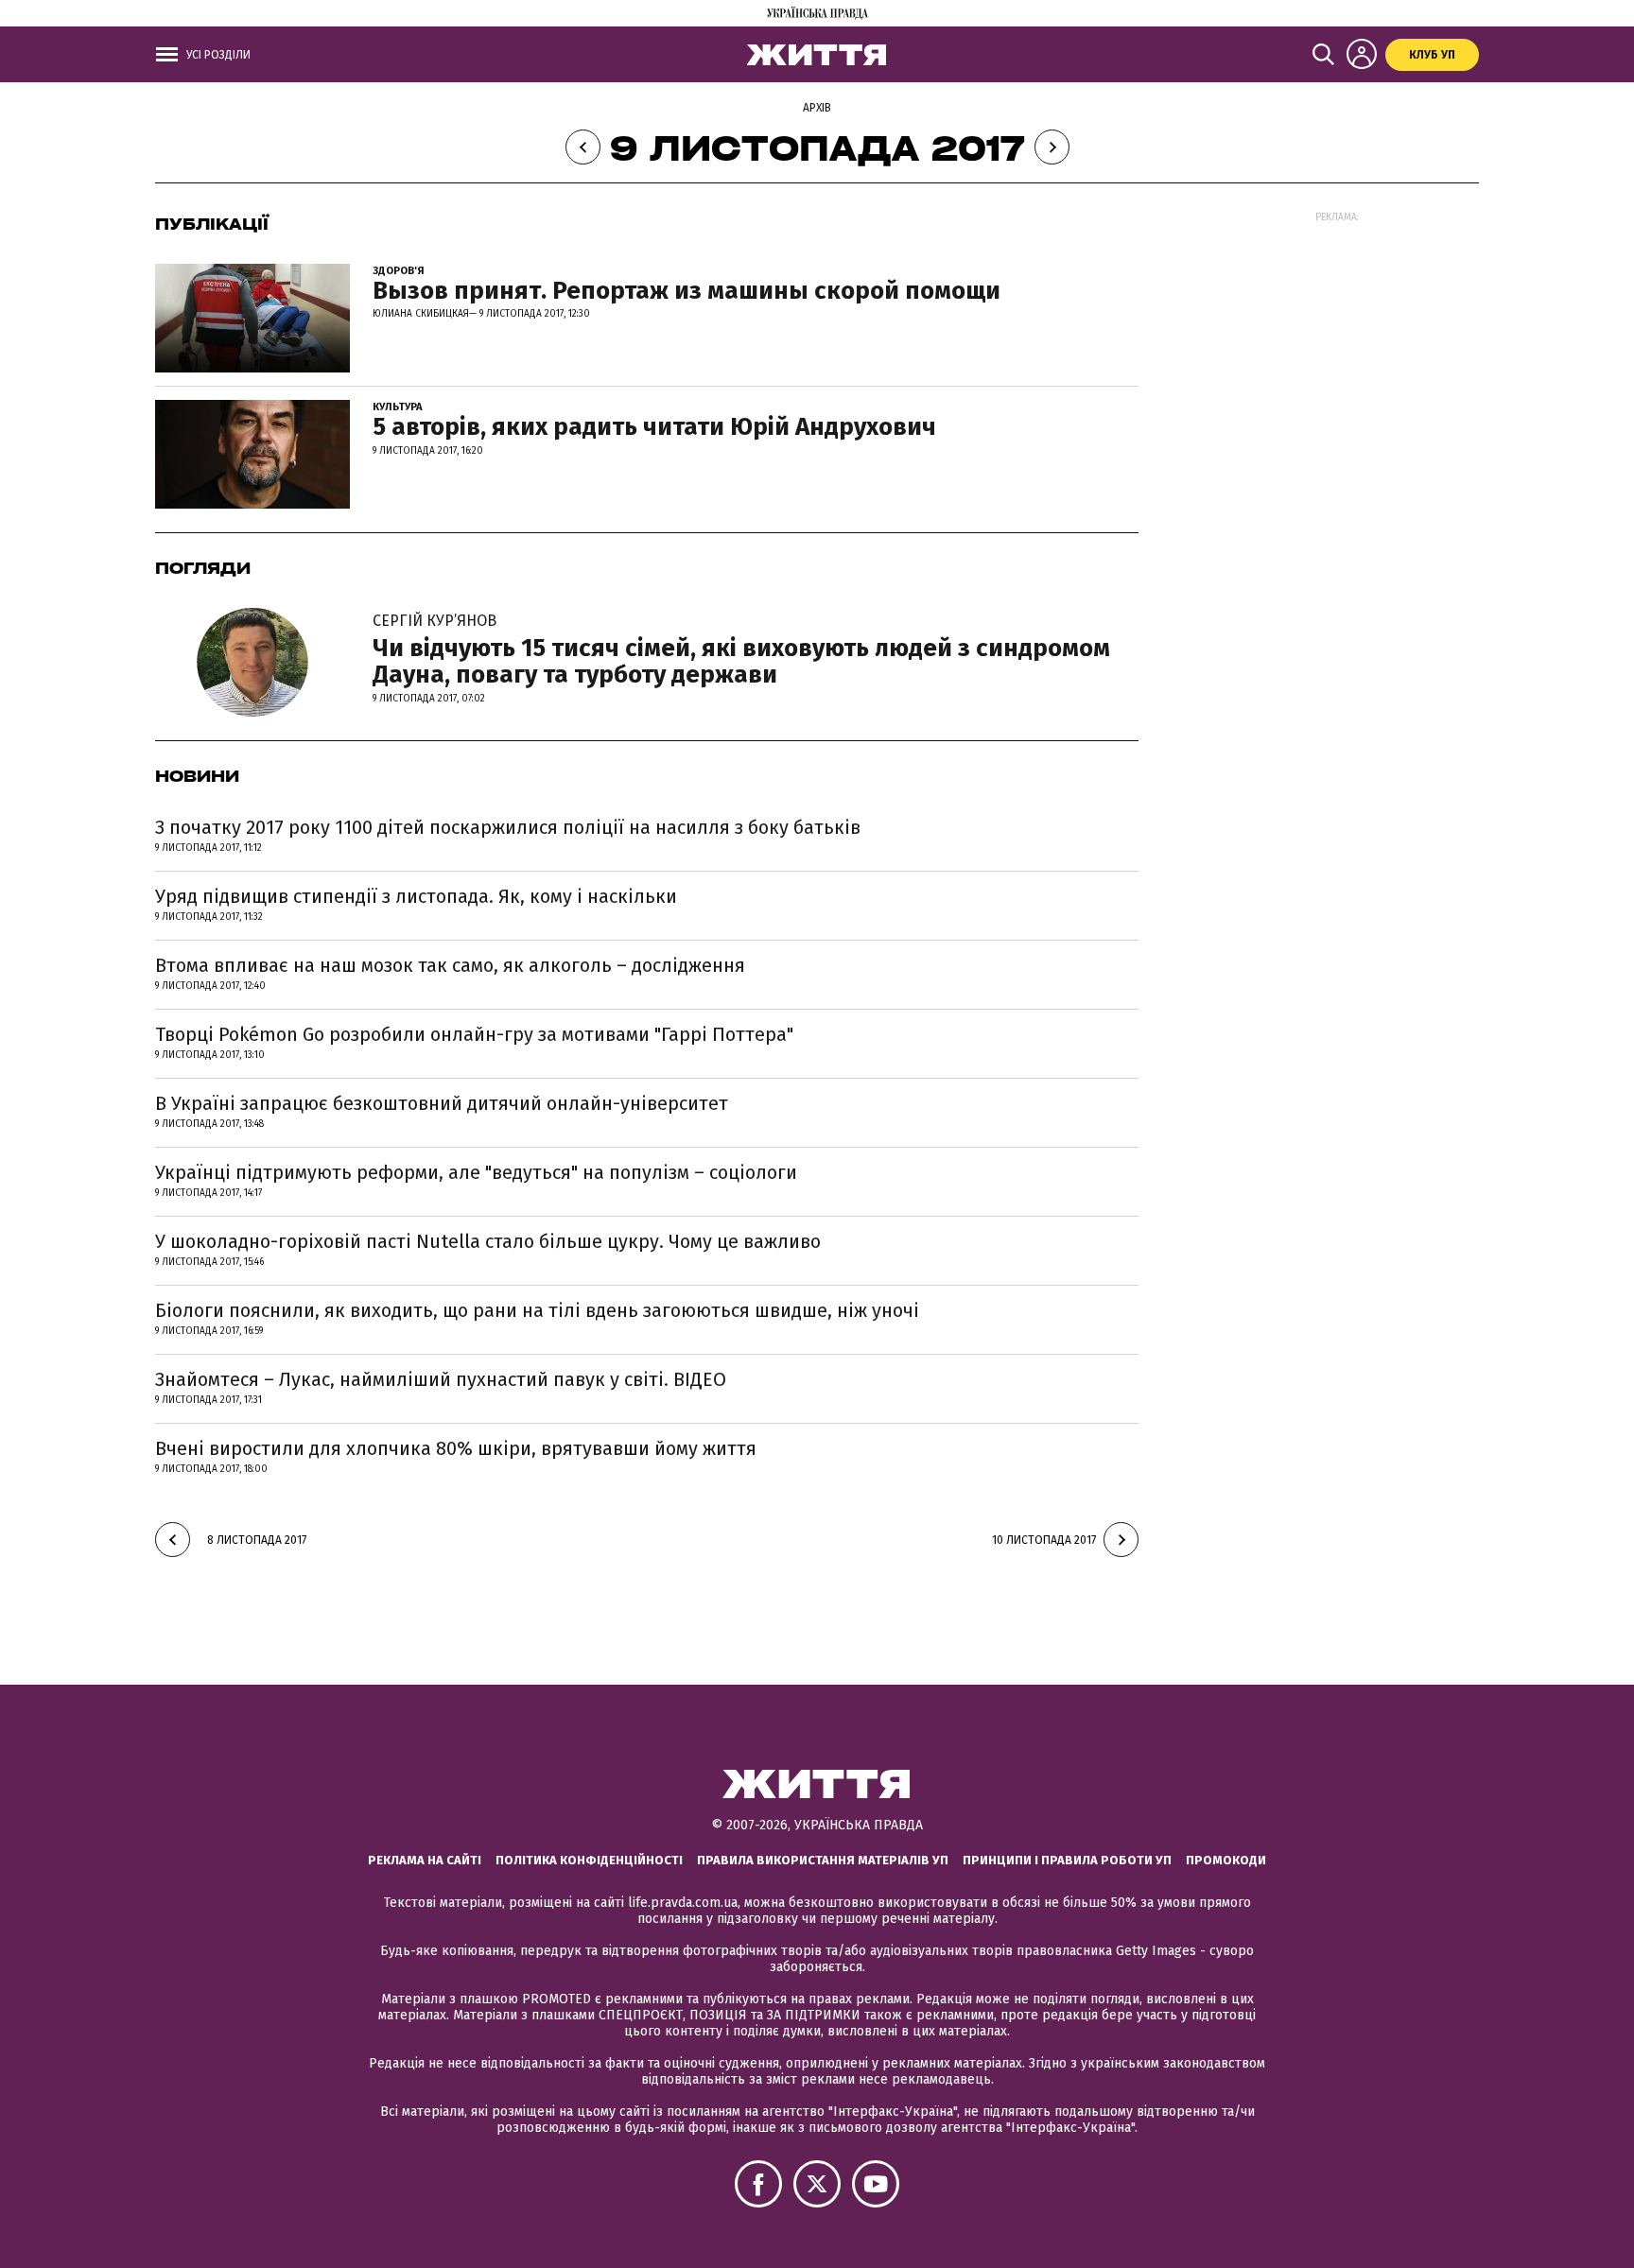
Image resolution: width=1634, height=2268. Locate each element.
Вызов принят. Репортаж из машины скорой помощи (687, 291)
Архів (817, 108)
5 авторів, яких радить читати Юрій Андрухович (654, 427)
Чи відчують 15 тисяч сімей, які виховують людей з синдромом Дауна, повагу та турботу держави (741, 650)
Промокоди (1226, 1860)
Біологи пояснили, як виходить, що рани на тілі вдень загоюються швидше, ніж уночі (537, 1310)
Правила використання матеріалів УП (823, 1860)
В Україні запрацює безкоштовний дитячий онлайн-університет (442, 1103)
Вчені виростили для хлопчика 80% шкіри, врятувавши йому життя (456, 1448)
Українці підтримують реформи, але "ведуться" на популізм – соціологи (476, 1172)
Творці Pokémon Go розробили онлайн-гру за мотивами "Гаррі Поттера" (474, 1034)
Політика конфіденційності (589, 1860)
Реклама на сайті (425, 1860)
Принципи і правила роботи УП (1067, 1860)
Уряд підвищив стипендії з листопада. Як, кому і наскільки (416, 896)
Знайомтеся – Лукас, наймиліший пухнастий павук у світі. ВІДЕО (441, 1379)
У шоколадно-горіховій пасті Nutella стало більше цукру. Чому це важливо (488, 1241)
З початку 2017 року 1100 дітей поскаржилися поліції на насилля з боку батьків (508, 827)
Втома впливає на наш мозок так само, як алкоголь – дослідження (450, 965)
